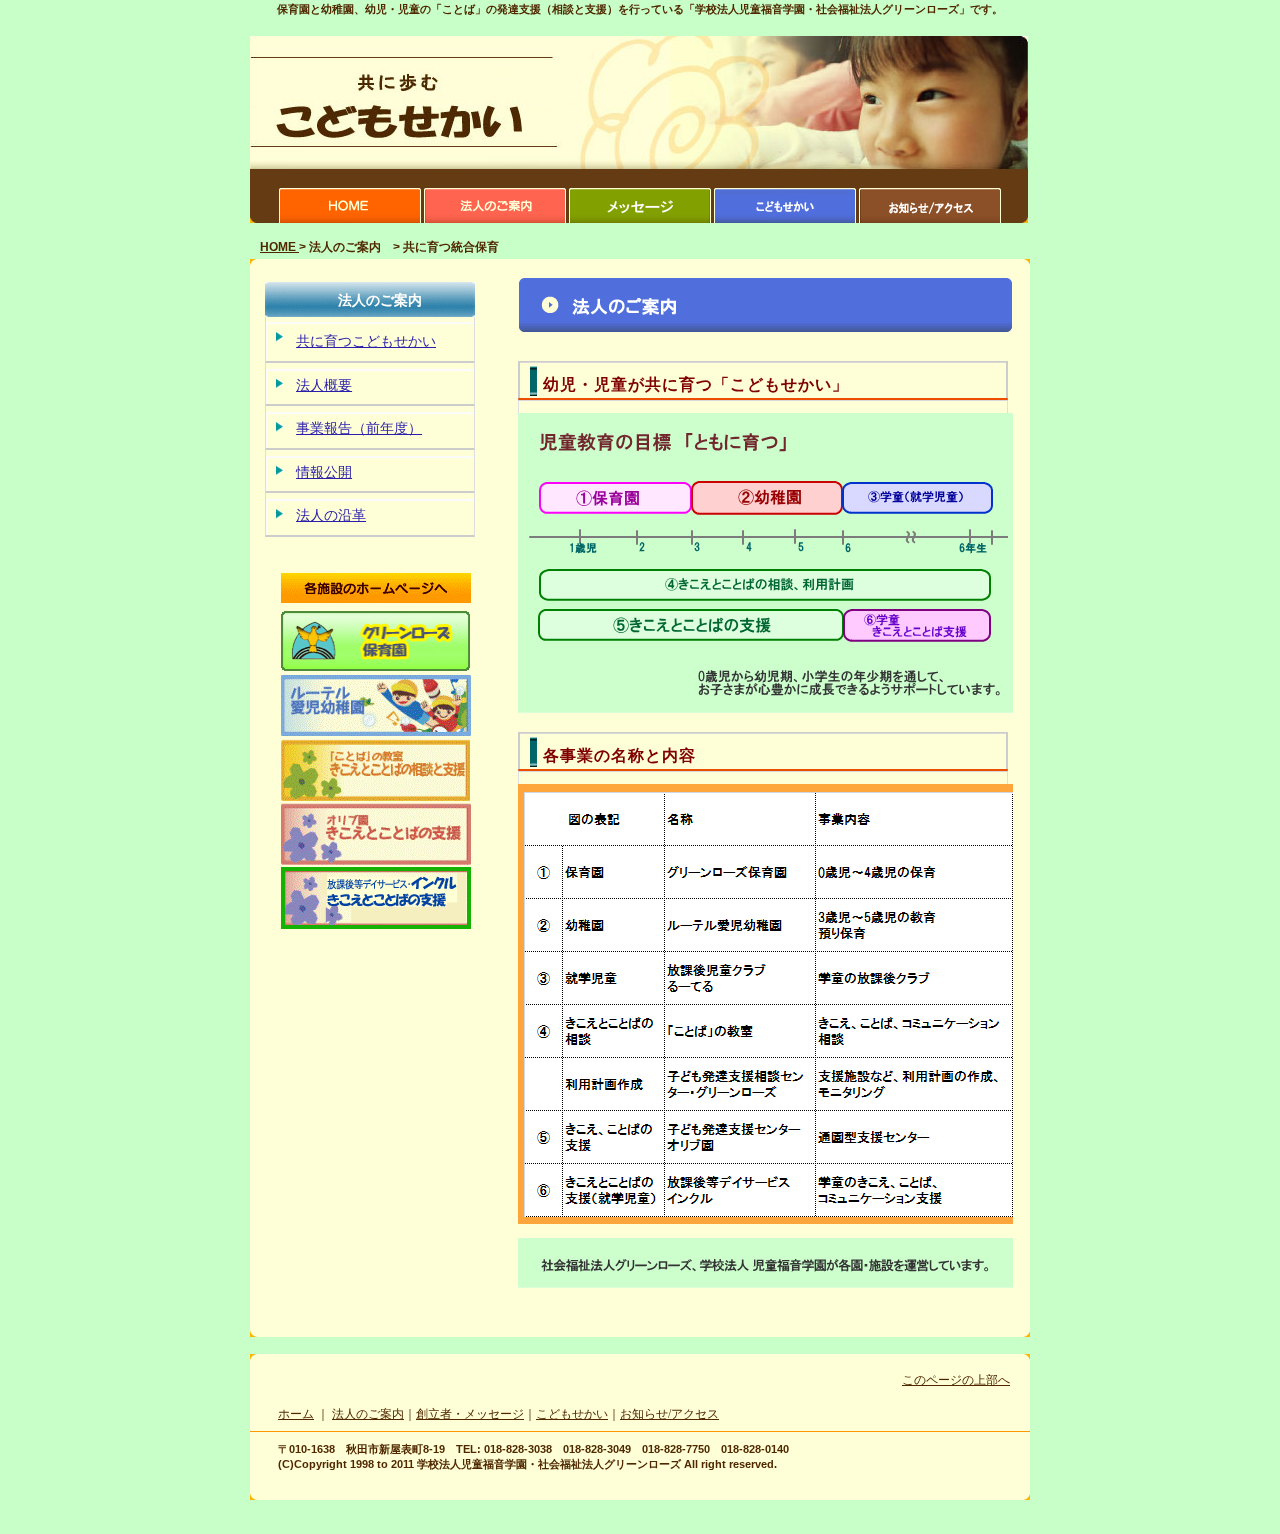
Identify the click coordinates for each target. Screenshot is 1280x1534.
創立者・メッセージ (470, 1414)
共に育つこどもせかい (366, 341)
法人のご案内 (368, 1414)
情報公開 (324, 472)
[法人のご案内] (495, 219)
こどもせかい (572, 1414)
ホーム (296, 1414)
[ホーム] (350, 219)
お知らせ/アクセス (669, 1414)
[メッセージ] (640, 219)
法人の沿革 (331, 515)
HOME (279, 247)
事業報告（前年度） (359, 428)
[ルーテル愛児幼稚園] (376, 733)
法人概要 (324, 385)
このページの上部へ (956, 1380)
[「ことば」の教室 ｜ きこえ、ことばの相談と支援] (375, 797)
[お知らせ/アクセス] (930, 219)
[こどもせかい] (785, 219)
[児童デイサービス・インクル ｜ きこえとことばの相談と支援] (376, 925)
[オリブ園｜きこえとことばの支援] (376, 861)
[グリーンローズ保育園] (375, 668)
